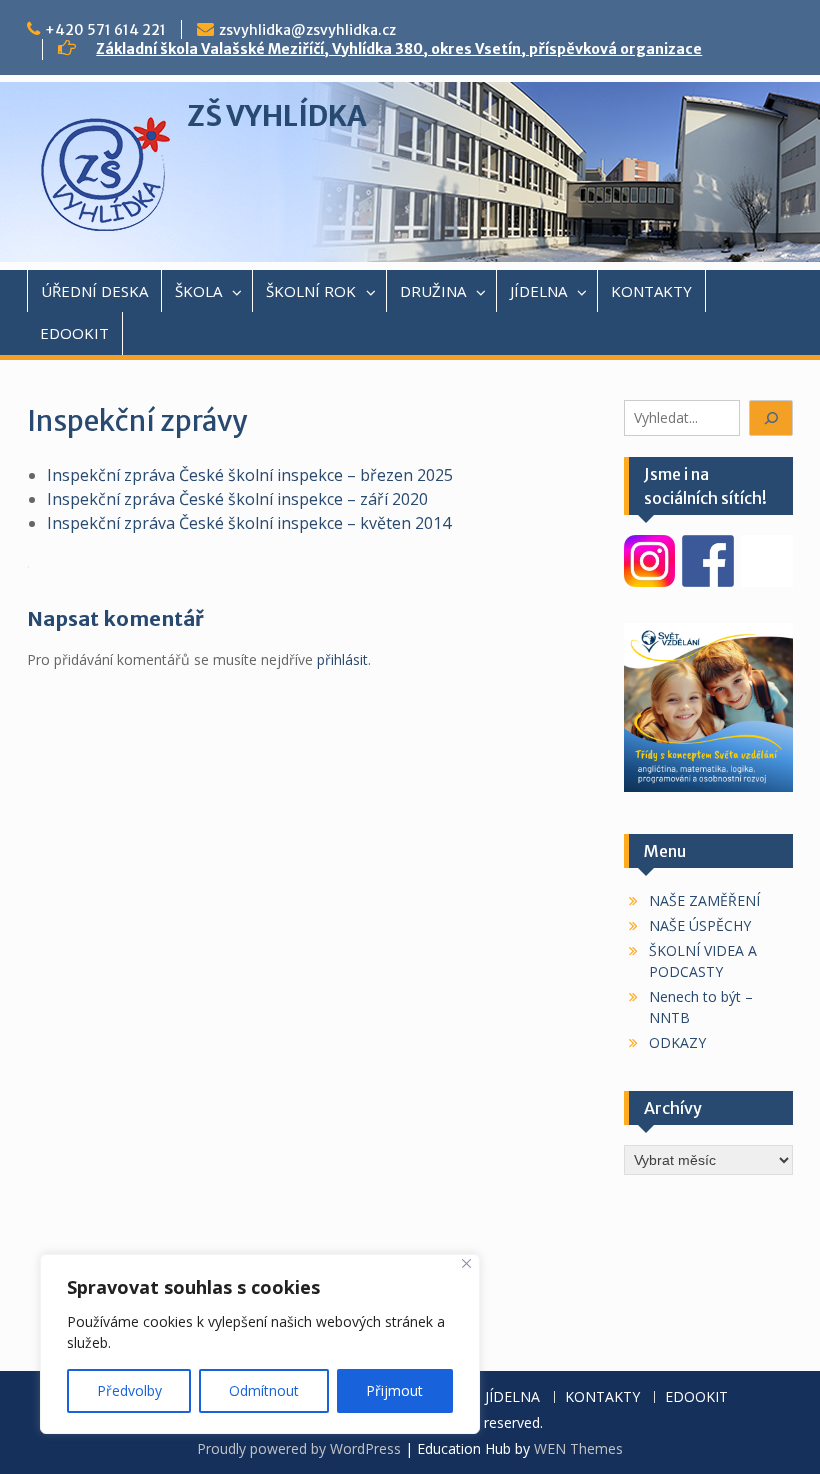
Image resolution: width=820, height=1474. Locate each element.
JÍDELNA (538, 291)
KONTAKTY (651, 291)
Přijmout (394, 1390)
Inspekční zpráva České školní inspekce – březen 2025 (250, 475)
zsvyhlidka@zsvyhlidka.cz (307, 30)
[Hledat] (771, 418)
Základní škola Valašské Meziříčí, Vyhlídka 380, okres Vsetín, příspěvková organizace (399, 49)
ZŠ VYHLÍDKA (277, 116)
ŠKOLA (198, 291)
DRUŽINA (433, 291)
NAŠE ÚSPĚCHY (700, 925)
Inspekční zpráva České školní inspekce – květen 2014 (249, 523)
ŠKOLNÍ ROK (311, 291)
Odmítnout (264, 1390)
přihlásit (342, 659)
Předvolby (129, 1390)
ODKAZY (677, 1042)
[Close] (466, 1263)
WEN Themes (578, 1448)
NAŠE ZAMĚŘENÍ (704, 900)
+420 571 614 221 (105, 30)
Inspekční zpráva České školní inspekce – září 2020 (237, 499)
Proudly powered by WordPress (299, 1448)
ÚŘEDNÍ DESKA (94, 291)
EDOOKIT (74, 333)
